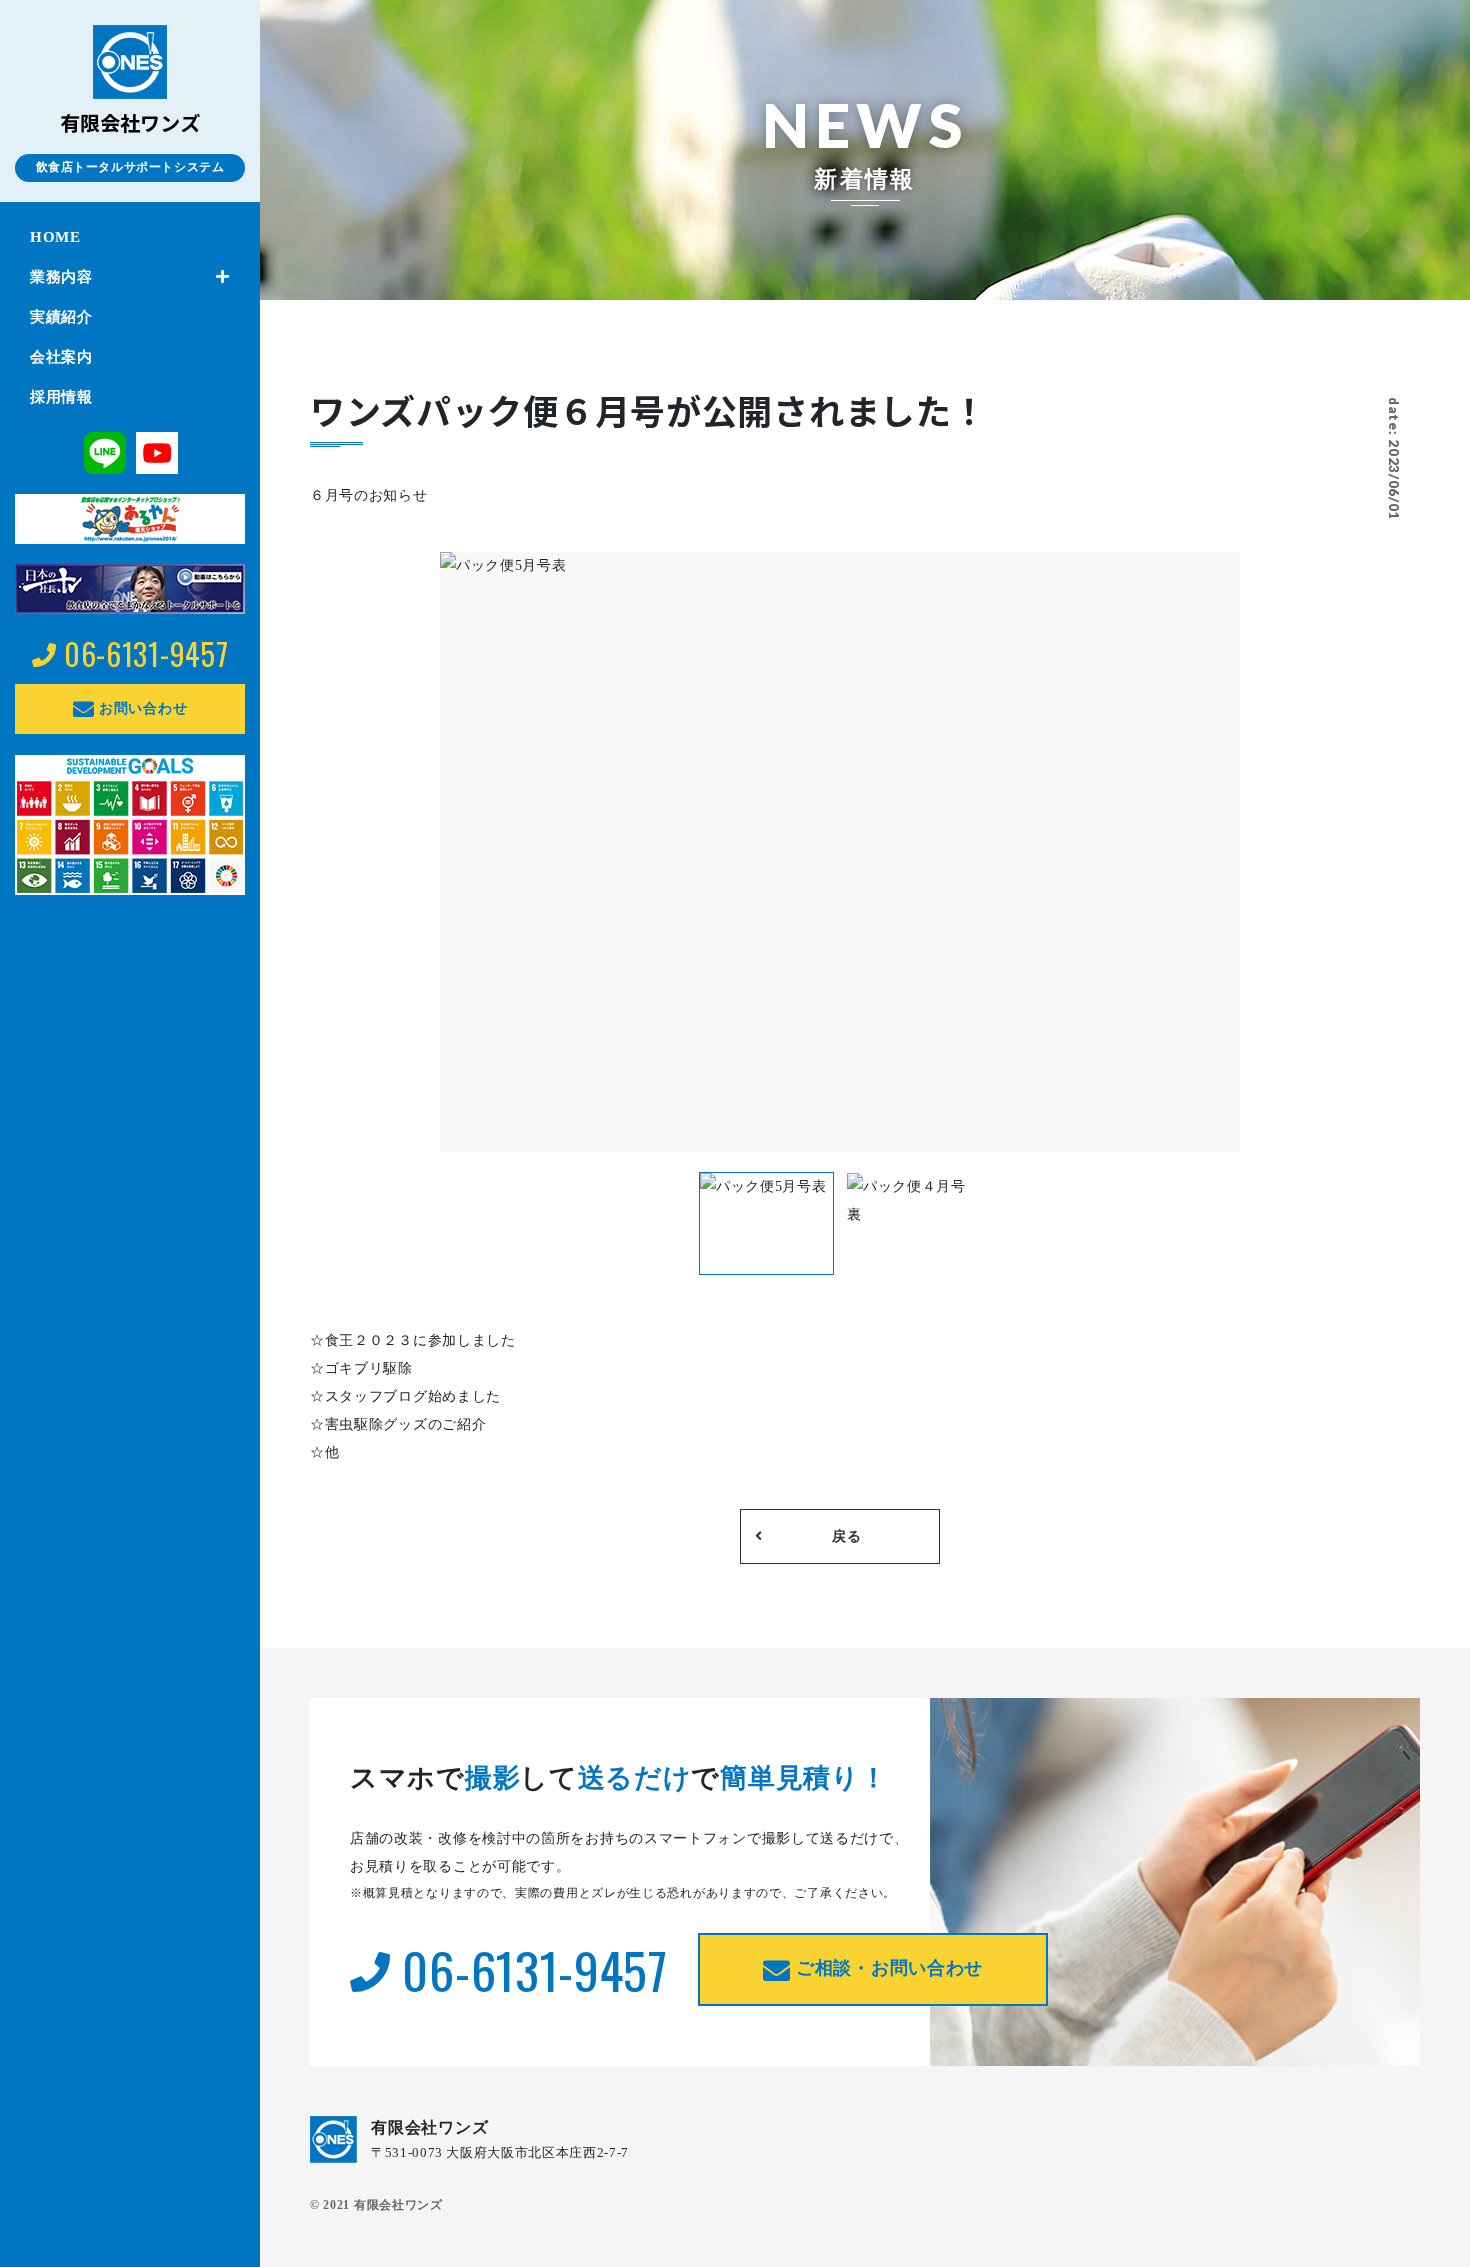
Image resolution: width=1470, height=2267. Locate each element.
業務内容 (61, 277)
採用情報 (61, 397)
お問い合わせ (140, 708)
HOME (55, 237)
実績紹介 (61, 317)
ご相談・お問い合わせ (886, 1968)
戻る (846, 1536)
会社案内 (61, 357)
